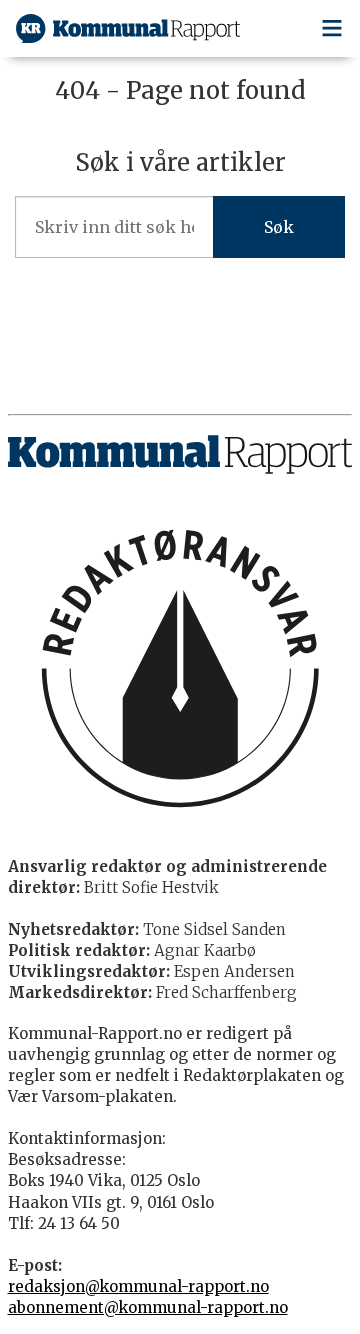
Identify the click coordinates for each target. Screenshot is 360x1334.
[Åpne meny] (331, 28)
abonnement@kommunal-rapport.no (148, 1307)
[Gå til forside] (128, 28)
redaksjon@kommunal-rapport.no (138, 1286)
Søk (279, 227)
